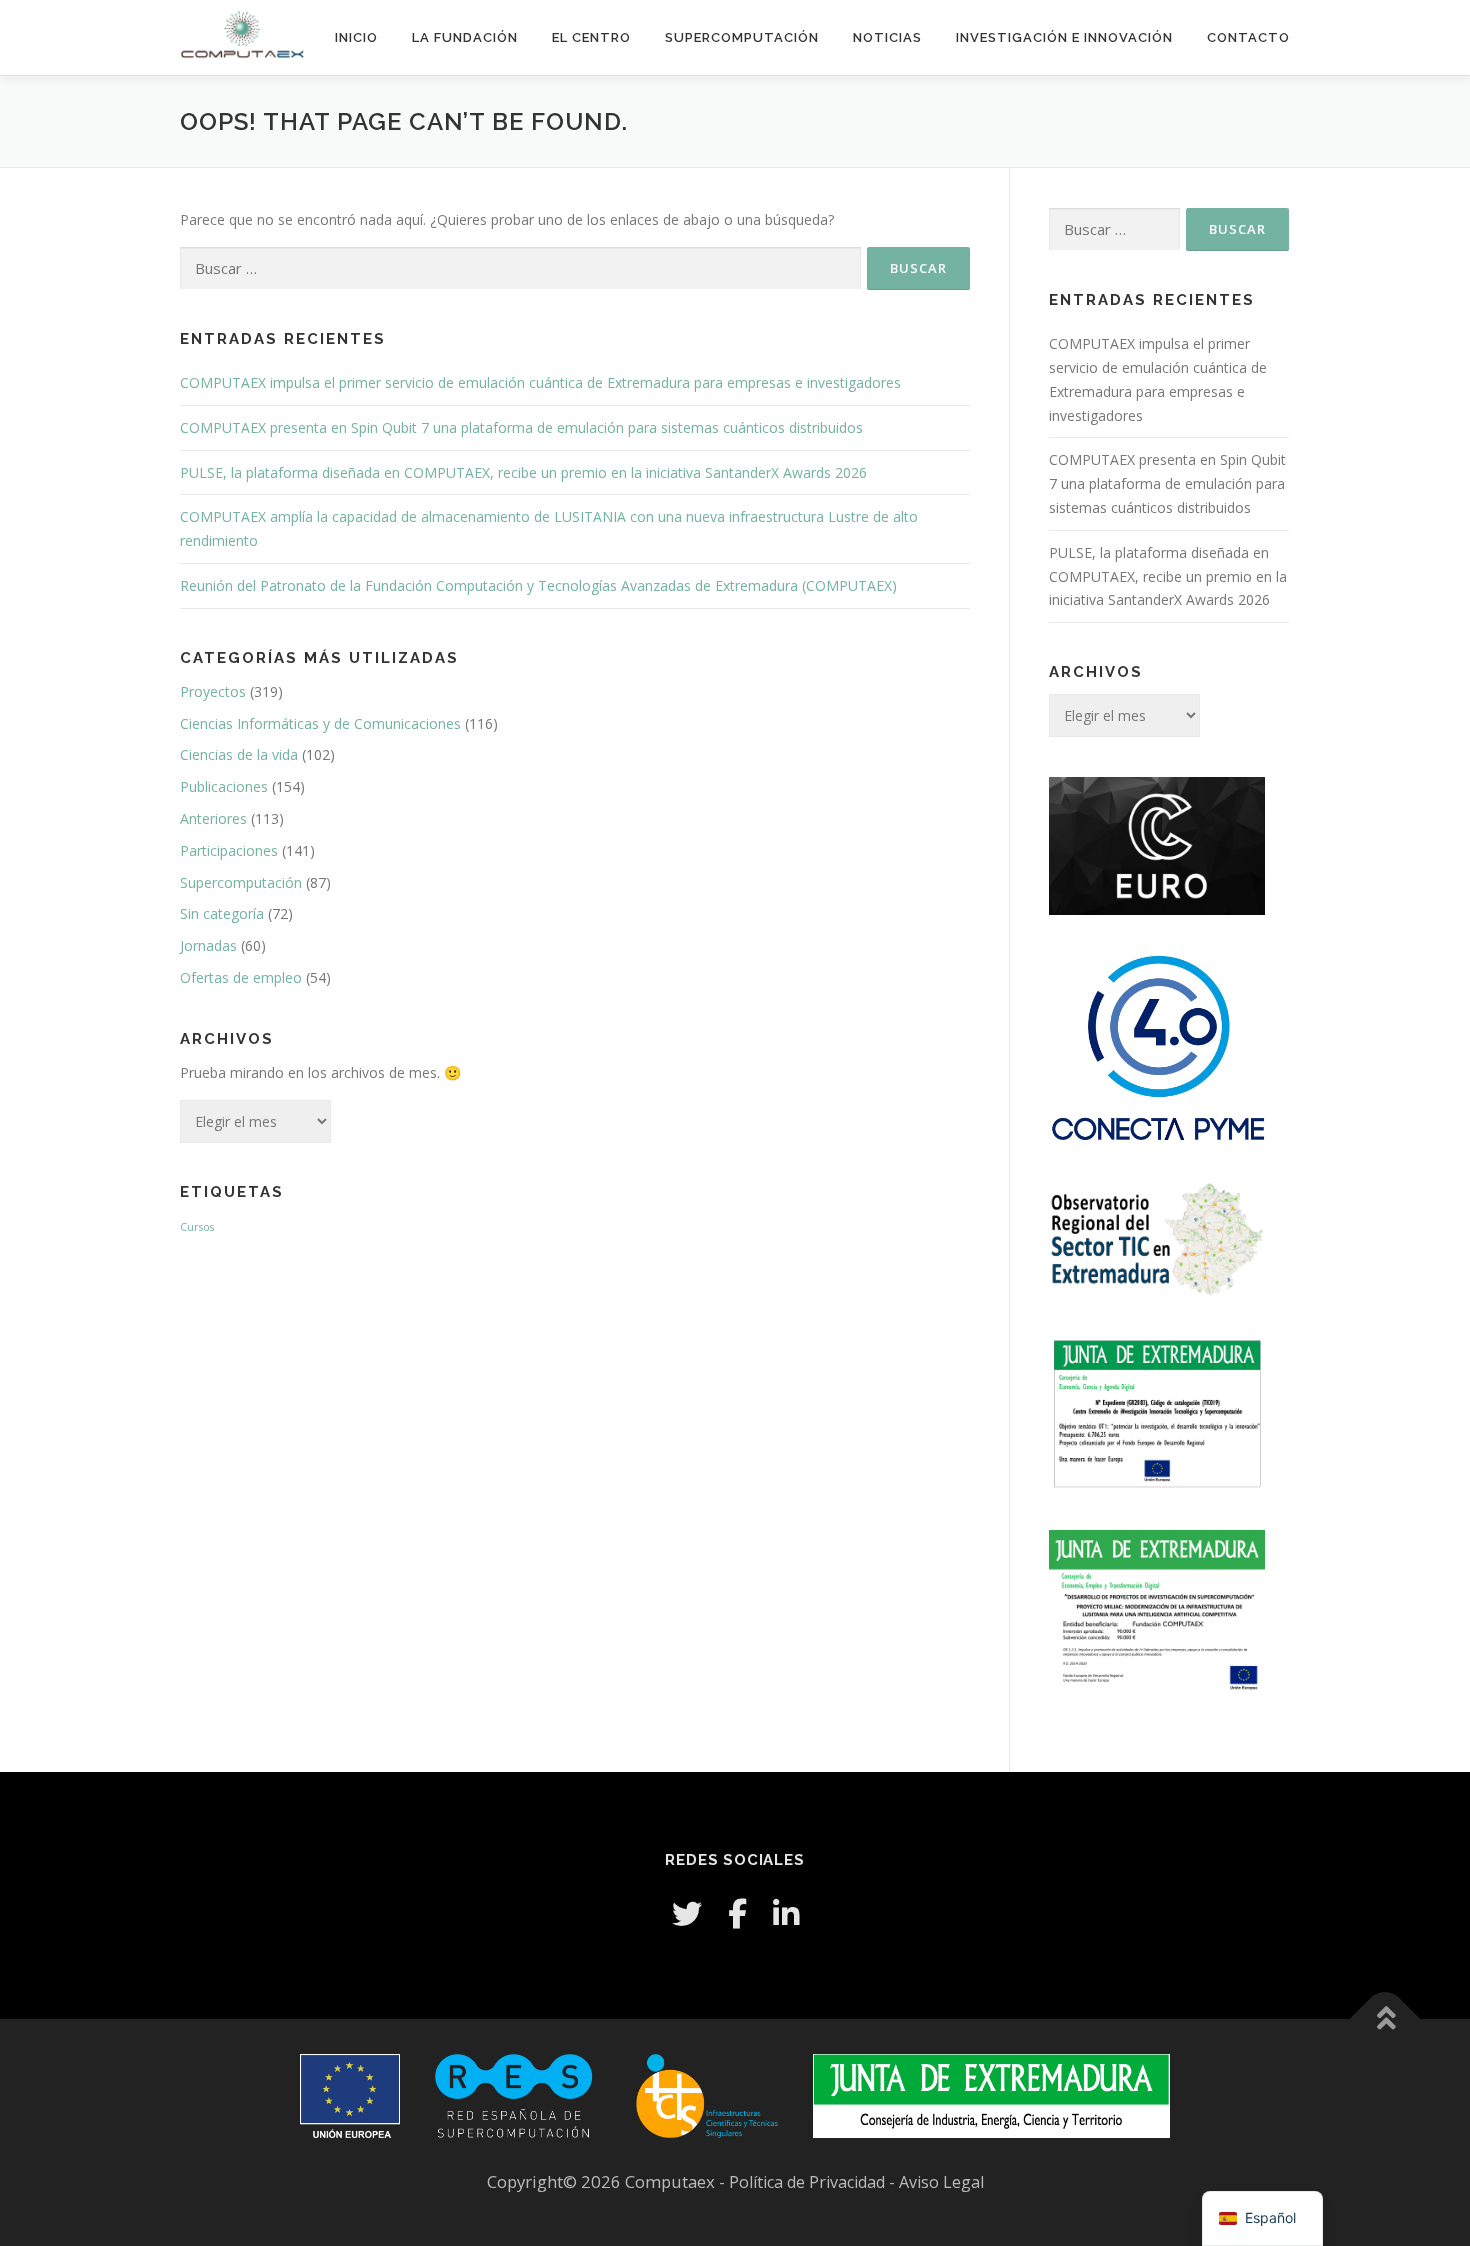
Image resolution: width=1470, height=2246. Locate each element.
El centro (591, 37)
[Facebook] (737, 1913)
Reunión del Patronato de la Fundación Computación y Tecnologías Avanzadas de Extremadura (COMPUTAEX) (538, 585)
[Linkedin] (786, 1913)
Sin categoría (222, 913)
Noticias (887, 37)
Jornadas (208, 945)
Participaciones (229, 850)
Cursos (197, 1227)
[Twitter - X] (687, 1913)
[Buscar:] (520, 268)
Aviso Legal (941, 2182)
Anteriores (213, 818)
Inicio (356, 37)
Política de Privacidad (809, 2182)
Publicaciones (224, 786)
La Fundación (465, 37)
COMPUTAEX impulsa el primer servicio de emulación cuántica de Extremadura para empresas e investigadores (540, 382)
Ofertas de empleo (241, 977)
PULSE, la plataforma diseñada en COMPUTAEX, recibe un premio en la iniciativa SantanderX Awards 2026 (523, 472)
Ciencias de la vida (239, 754)
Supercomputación (742, 37)
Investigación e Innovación (1064, 37)
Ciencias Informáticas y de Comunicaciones (320, 723)
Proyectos (213, 691)
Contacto (1248, 37)
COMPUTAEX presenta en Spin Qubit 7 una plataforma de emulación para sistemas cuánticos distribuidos (521, 427)
